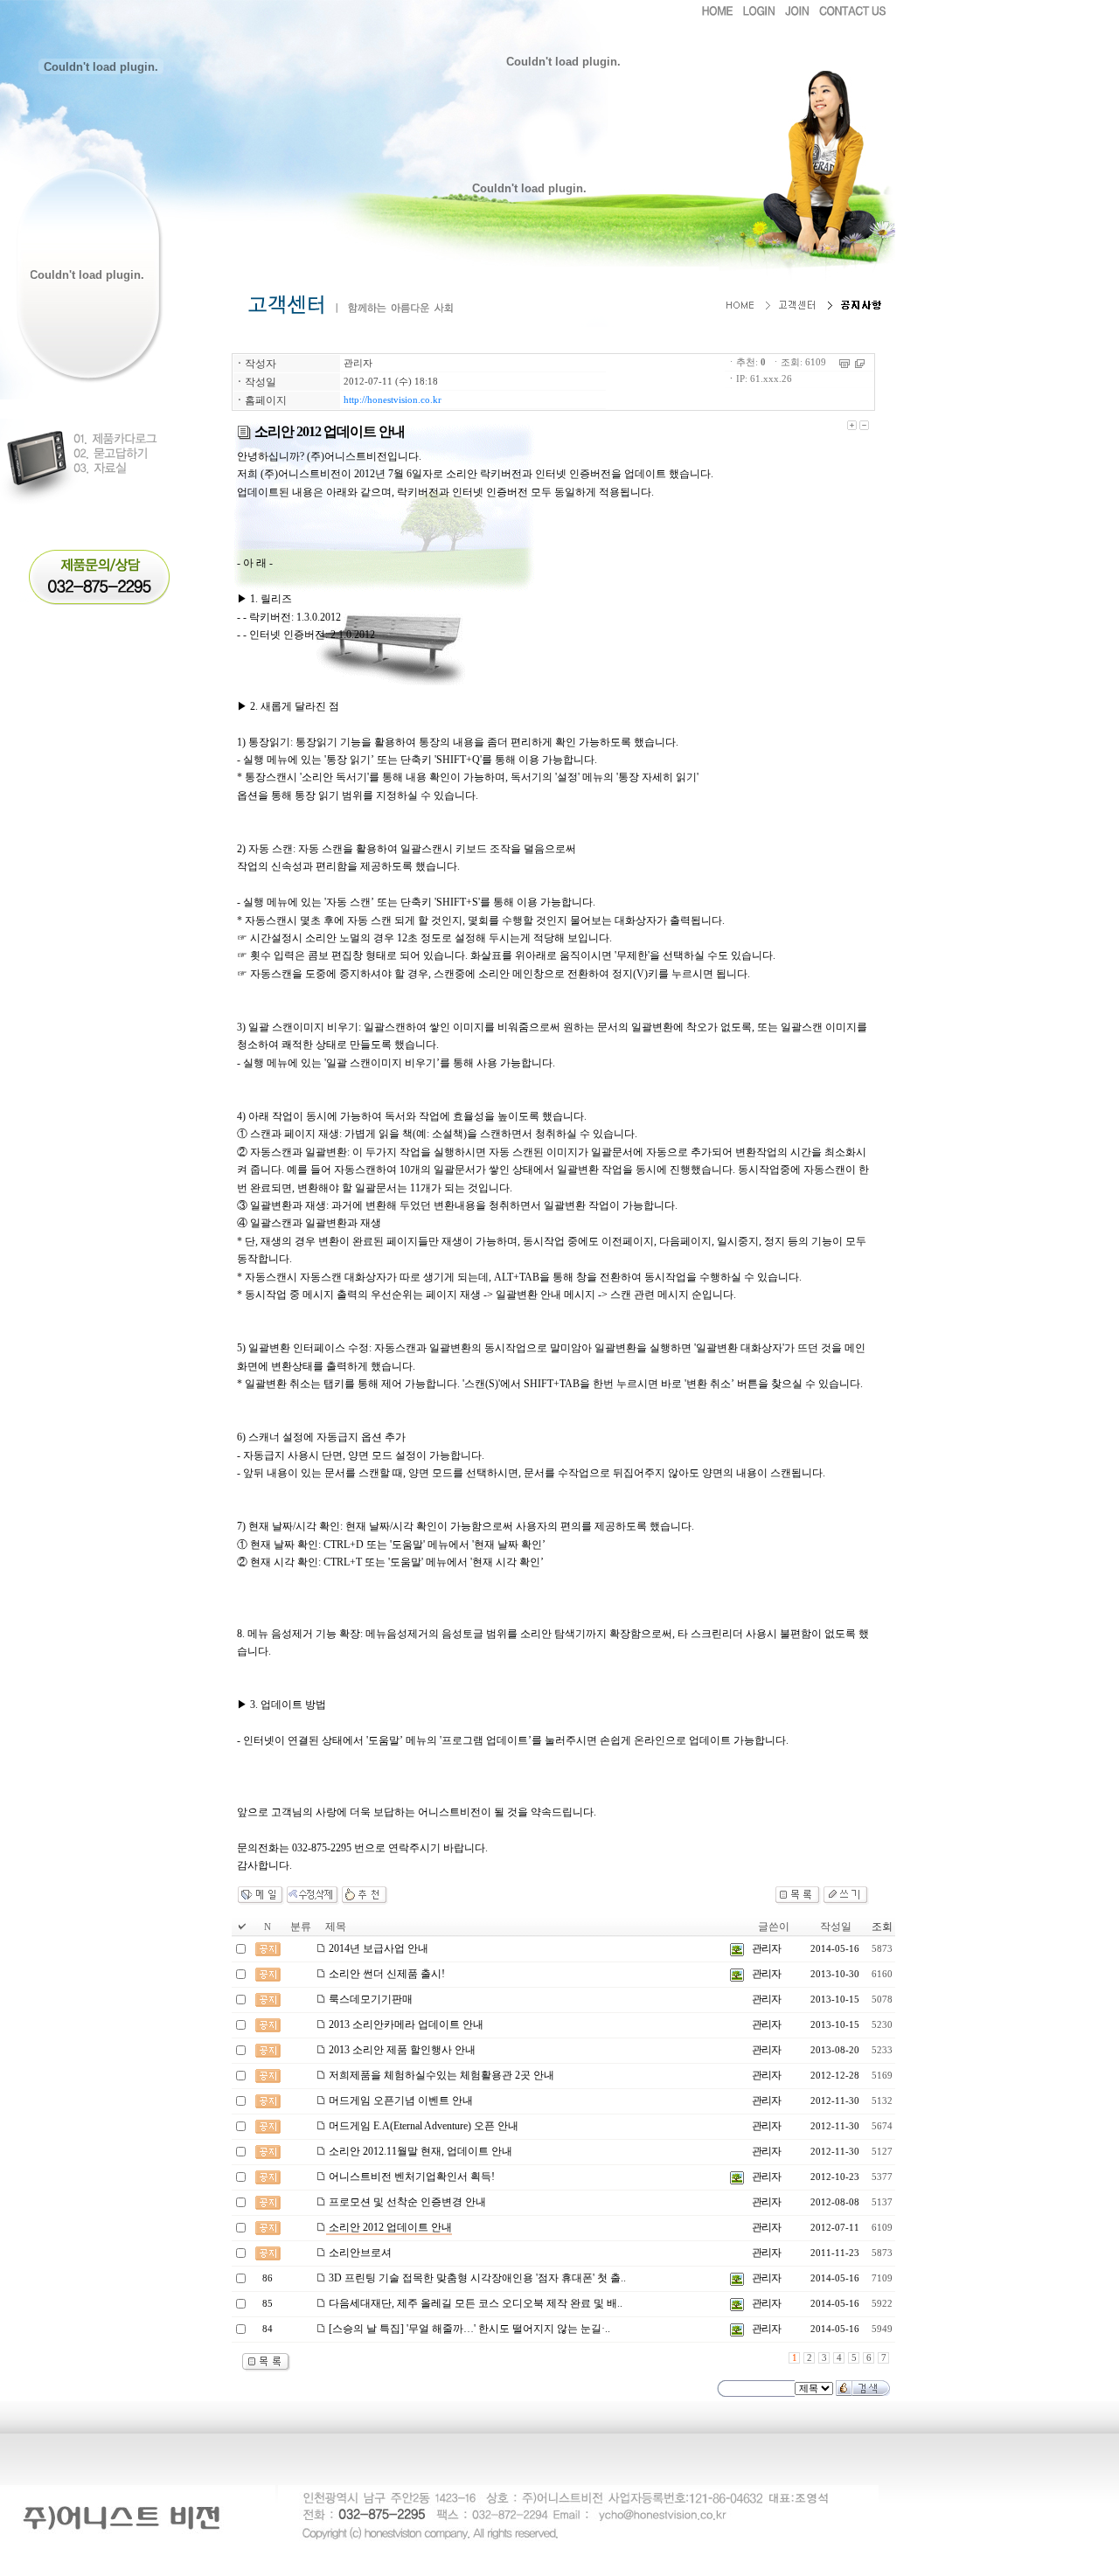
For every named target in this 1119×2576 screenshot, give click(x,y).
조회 (882, 1927)
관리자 (358, 363)
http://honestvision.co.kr (393, 400)
